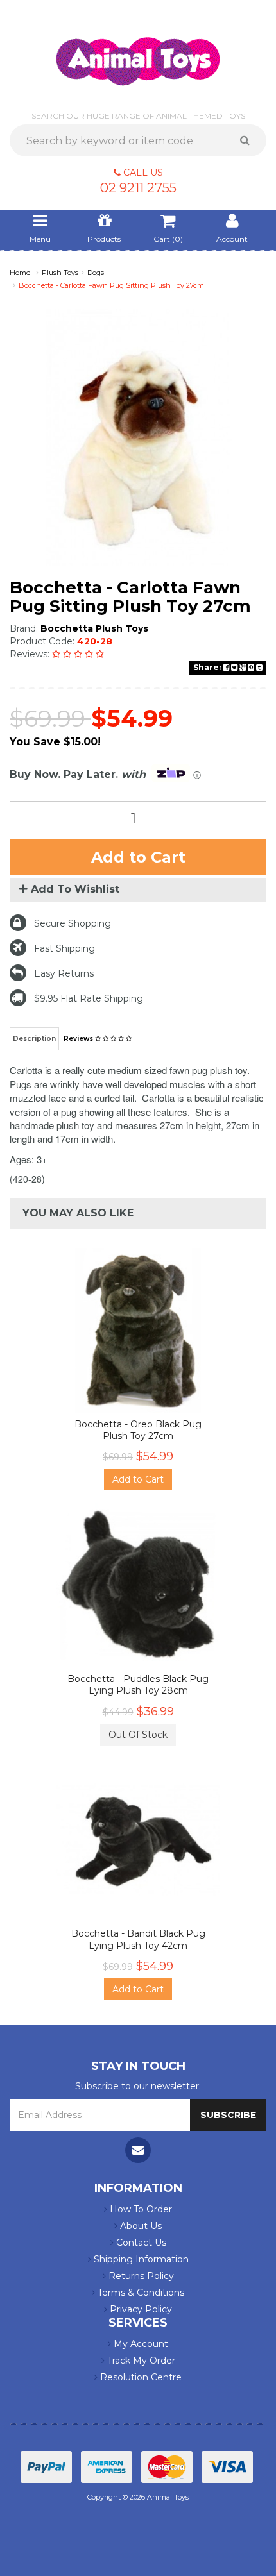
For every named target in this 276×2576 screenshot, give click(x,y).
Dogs (96, 273)
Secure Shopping (73, 923)
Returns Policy (140, 2276)
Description (34, 1039)
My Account (140, 2344)
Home (20, 273)
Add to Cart (138, 857)
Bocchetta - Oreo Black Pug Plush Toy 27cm (138, 1430)
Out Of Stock (138, 1735)
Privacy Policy (140, 2309)
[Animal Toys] (138, 53)
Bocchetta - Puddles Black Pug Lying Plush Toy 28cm (138, 1685)
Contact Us (140, 2243)
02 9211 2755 (138, 188)
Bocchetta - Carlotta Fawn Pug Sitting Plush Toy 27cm (111, 285)
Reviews (79, 1039)
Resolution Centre (140, 2377)
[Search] (249, 140)
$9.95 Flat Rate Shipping (89, 998)
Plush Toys (60, 273)
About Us (140, 2226)
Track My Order (140, 2361)
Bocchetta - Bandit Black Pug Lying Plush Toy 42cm (138, 1939)
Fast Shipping (65, 948)
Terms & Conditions (140, 2293)
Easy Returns (64, 973)
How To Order (140, 2209)
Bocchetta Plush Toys (94, 628)
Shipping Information (140, 2259)
